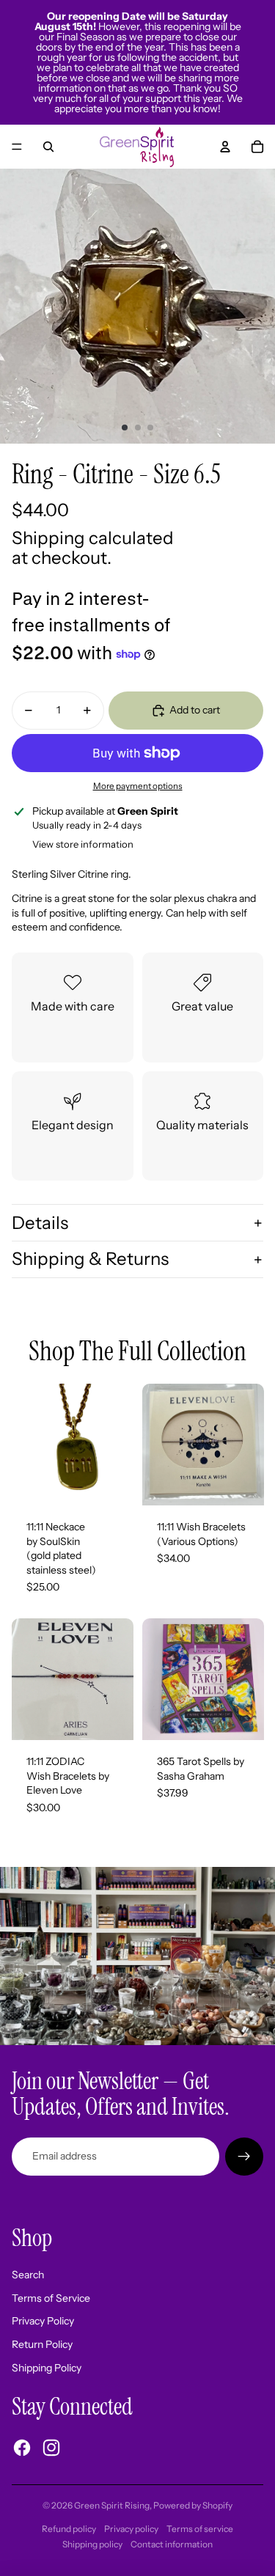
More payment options (138, 786)
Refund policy (69, 2529)
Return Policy (42, 2344)
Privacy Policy (43, 2321)
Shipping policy (92, 2544)
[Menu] (17, 147)
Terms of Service (51, 2298)
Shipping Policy (47, 2368)
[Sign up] (244, 2157)
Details (40, 1223)
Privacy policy (131, 2529)
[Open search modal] (48, 147)
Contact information (172, 2544)
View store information (83, 844)
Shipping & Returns (90, 1259)
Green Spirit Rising (112, 2505)
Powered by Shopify (193, 2505)
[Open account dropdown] (225, 147)
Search (28, 2275)
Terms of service (200, 2529)
